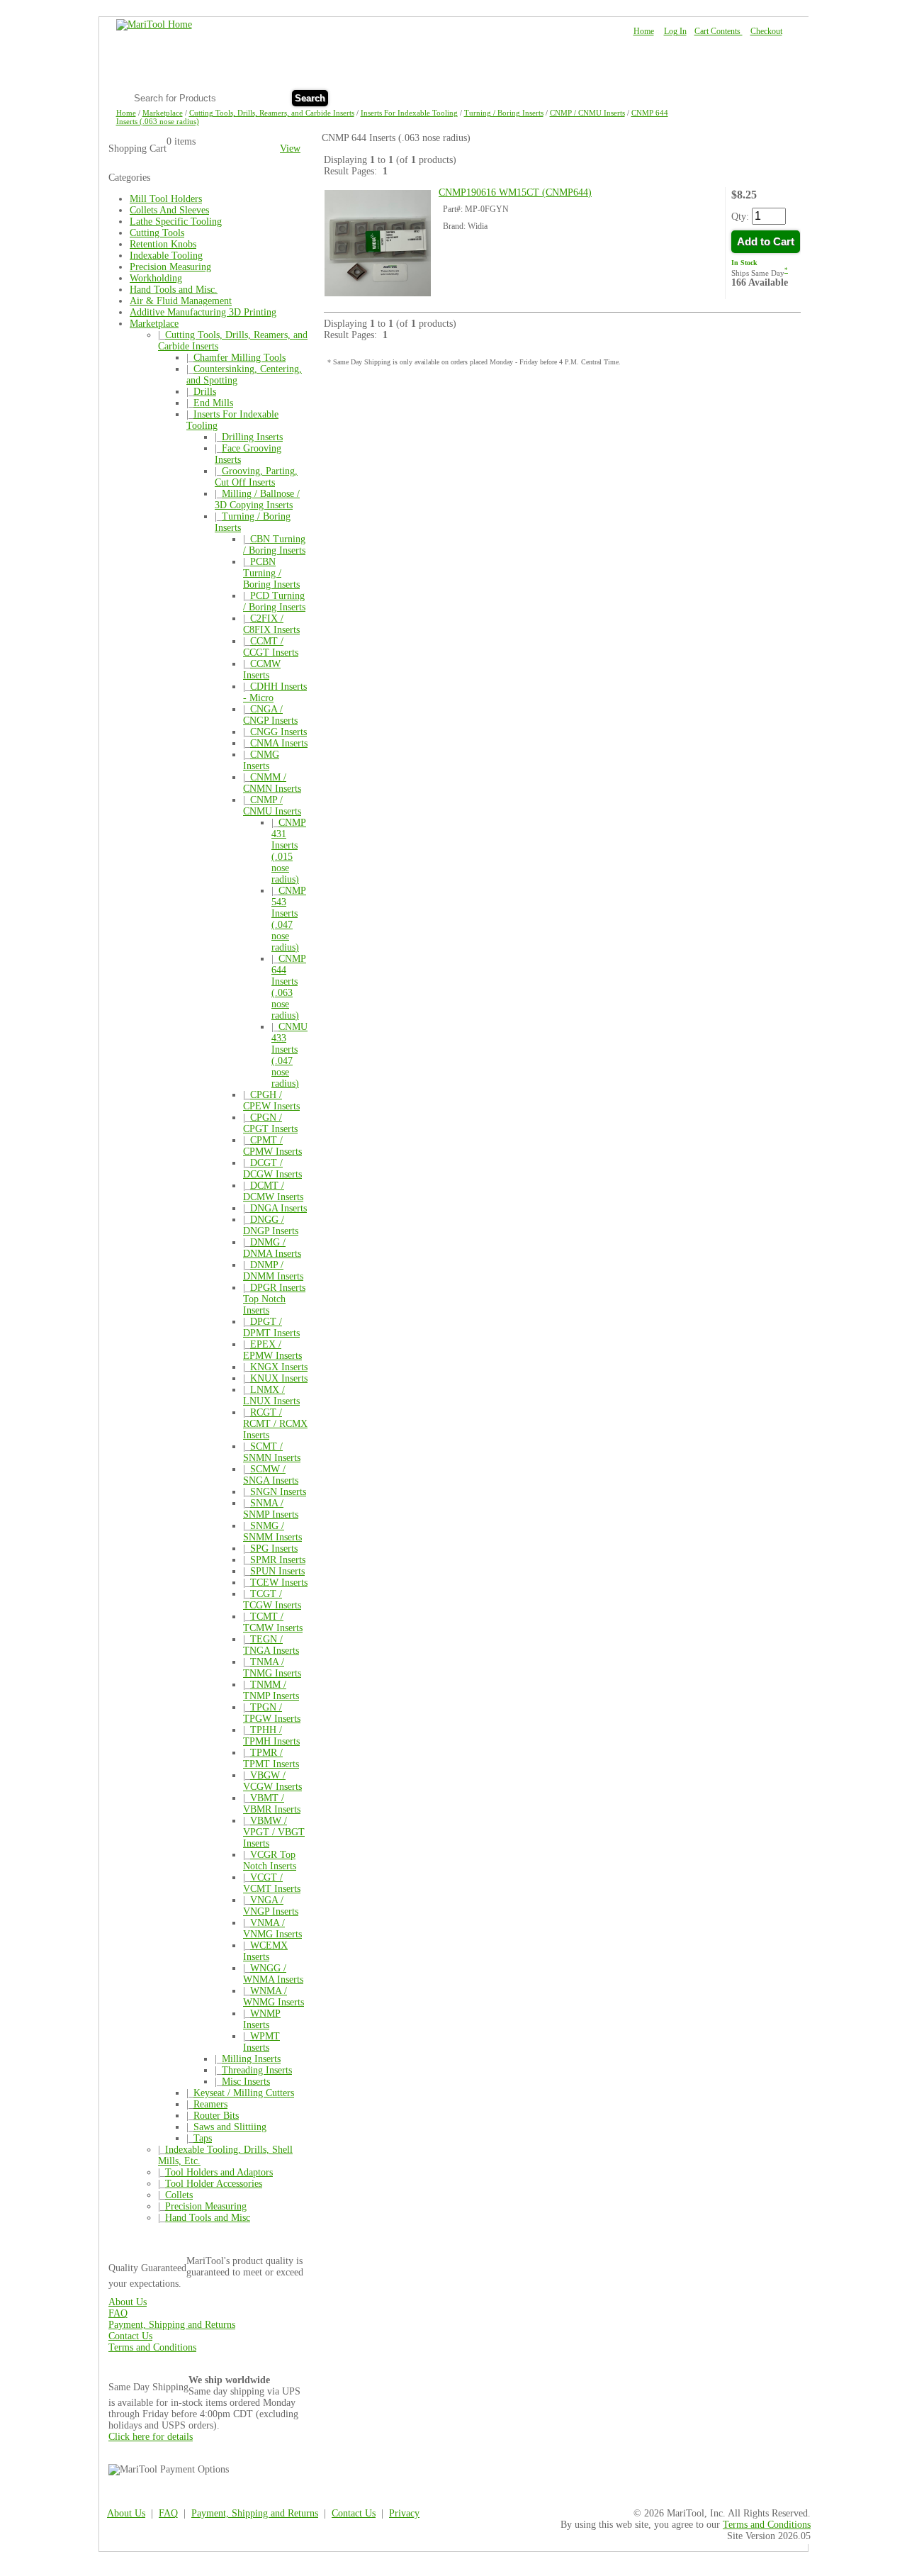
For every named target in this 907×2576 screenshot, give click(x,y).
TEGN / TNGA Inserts (271, 1645)
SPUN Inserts (277, 1571)
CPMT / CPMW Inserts (272, 1146)
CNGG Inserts (278, 732)
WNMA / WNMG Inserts (274, 1997)
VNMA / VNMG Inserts (272, 1928)
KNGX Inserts (279, 1367)
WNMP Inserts (262, 2019)
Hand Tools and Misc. (174, 290)
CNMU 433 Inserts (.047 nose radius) (289, 1055)
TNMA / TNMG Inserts (272, 1668)
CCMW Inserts (262, 670)
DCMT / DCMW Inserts (273, 1191)
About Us (667, 97)
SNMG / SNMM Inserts (272, 1531)
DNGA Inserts (278, 1208)
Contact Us (760, 97)
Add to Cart (766, 242)
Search (310, 98)
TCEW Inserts (279, 1583)
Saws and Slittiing (230, 2127)
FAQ (712, 97)
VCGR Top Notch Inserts (270, 1860)
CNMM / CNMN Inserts (272, 783)
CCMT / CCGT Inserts (271, 647)
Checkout (766, 31)
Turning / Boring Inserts (504, 113)
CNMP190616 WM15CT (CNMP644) (515, 192)
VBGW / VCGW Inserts (272, 1781)
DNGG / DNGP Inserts (271, 1225)
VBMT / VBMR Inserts (272, 1804)
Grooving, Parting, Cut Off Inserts (256, 477)
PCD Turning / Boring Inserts (274, 601)
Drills (205, 392)
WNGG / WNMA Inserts (273, 1974)
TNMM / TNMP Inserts (271, 1690)
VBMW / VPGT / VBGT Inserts (274, 1832)
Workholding (156, 278)
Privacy (404, 2513)
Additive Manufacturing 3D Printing (203, 312)
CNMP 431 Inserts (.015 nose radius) (289, 851)
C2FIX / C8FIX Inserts (271, 624)
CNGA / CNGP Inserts (270, 715)
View (290, 149)
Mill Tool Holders (166, 199)
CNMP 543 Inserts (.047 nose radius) (289, 919)
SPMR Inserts (278, 1560)
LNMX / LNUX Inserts (271, 1395)
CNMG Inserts (261, 760)
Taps (203, 2138)
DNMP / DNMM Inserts (273, 1271)
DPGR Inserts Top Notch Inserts (274, 1299)
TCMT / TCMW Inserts (273, 1622)
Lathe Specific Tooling (176, 222)
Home (644, 31)
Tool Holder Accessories (214, 2184)
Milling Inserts (251, 2059)
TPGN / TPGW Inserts (272, 1713)
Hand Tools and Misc (208, 2218)
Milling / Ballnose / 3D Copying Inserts (257, 499)
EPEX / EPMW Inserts (272, 1350)
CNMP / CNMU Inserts (587, 113)
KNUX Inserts (279, 1378)
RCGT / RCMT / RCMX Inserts (275, 1424)
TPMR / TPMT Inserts (271, 1758)
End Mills (213, 403)
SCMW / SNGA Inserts (271, 1475)
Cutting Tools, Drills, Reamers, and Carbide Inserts (272, 113)
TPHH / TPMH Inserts (271, 1736)
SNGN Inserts (278, 1492)
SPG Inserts (274, 1549)
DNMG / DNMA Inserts (272, 1248)
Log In (675, 31)
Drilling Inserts (252, 437)
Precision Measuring (170, 267)
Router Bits (216, 2116)
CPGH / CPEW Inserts (271, 1101)
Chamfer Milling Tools (240, 358)
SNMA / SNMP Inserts (271, 1509)
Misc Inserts (246, 2082)
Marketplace (163, 113)
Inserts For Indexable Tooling (409, 113)
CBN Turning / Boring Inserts (274, 545)
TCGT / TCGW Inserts (272, 1600)
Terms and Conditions (152, 2347)
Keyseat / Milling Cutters (244, 2093)
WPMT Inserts (261, 2042)
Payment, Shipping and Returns (172, 2325)
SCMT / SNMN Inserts (272, 1452)
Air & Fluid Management (181, 301)
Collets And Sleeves (169, 210)
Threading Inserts (257, 2070)
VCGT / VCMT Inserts (272, 1883)
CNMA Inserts (279, 743)
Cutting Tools (157, 233)
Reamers (210, 2104)
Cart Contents (719, 31)
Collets (179, 2195)
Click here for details (151, 2437)
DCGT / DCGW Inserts (272, 1169)
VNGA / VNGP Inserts (271, 1906)
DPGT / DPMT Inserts (271, 1327)
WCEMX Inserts (265, 1951)
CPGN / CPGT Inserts (270, 1123)
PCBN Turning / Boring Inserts (271, 573)
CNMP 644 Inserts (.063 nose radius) (289, 987)
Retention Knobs (163, 244)
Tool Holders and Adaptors (219, 2172)
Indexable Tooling (166, 256)
